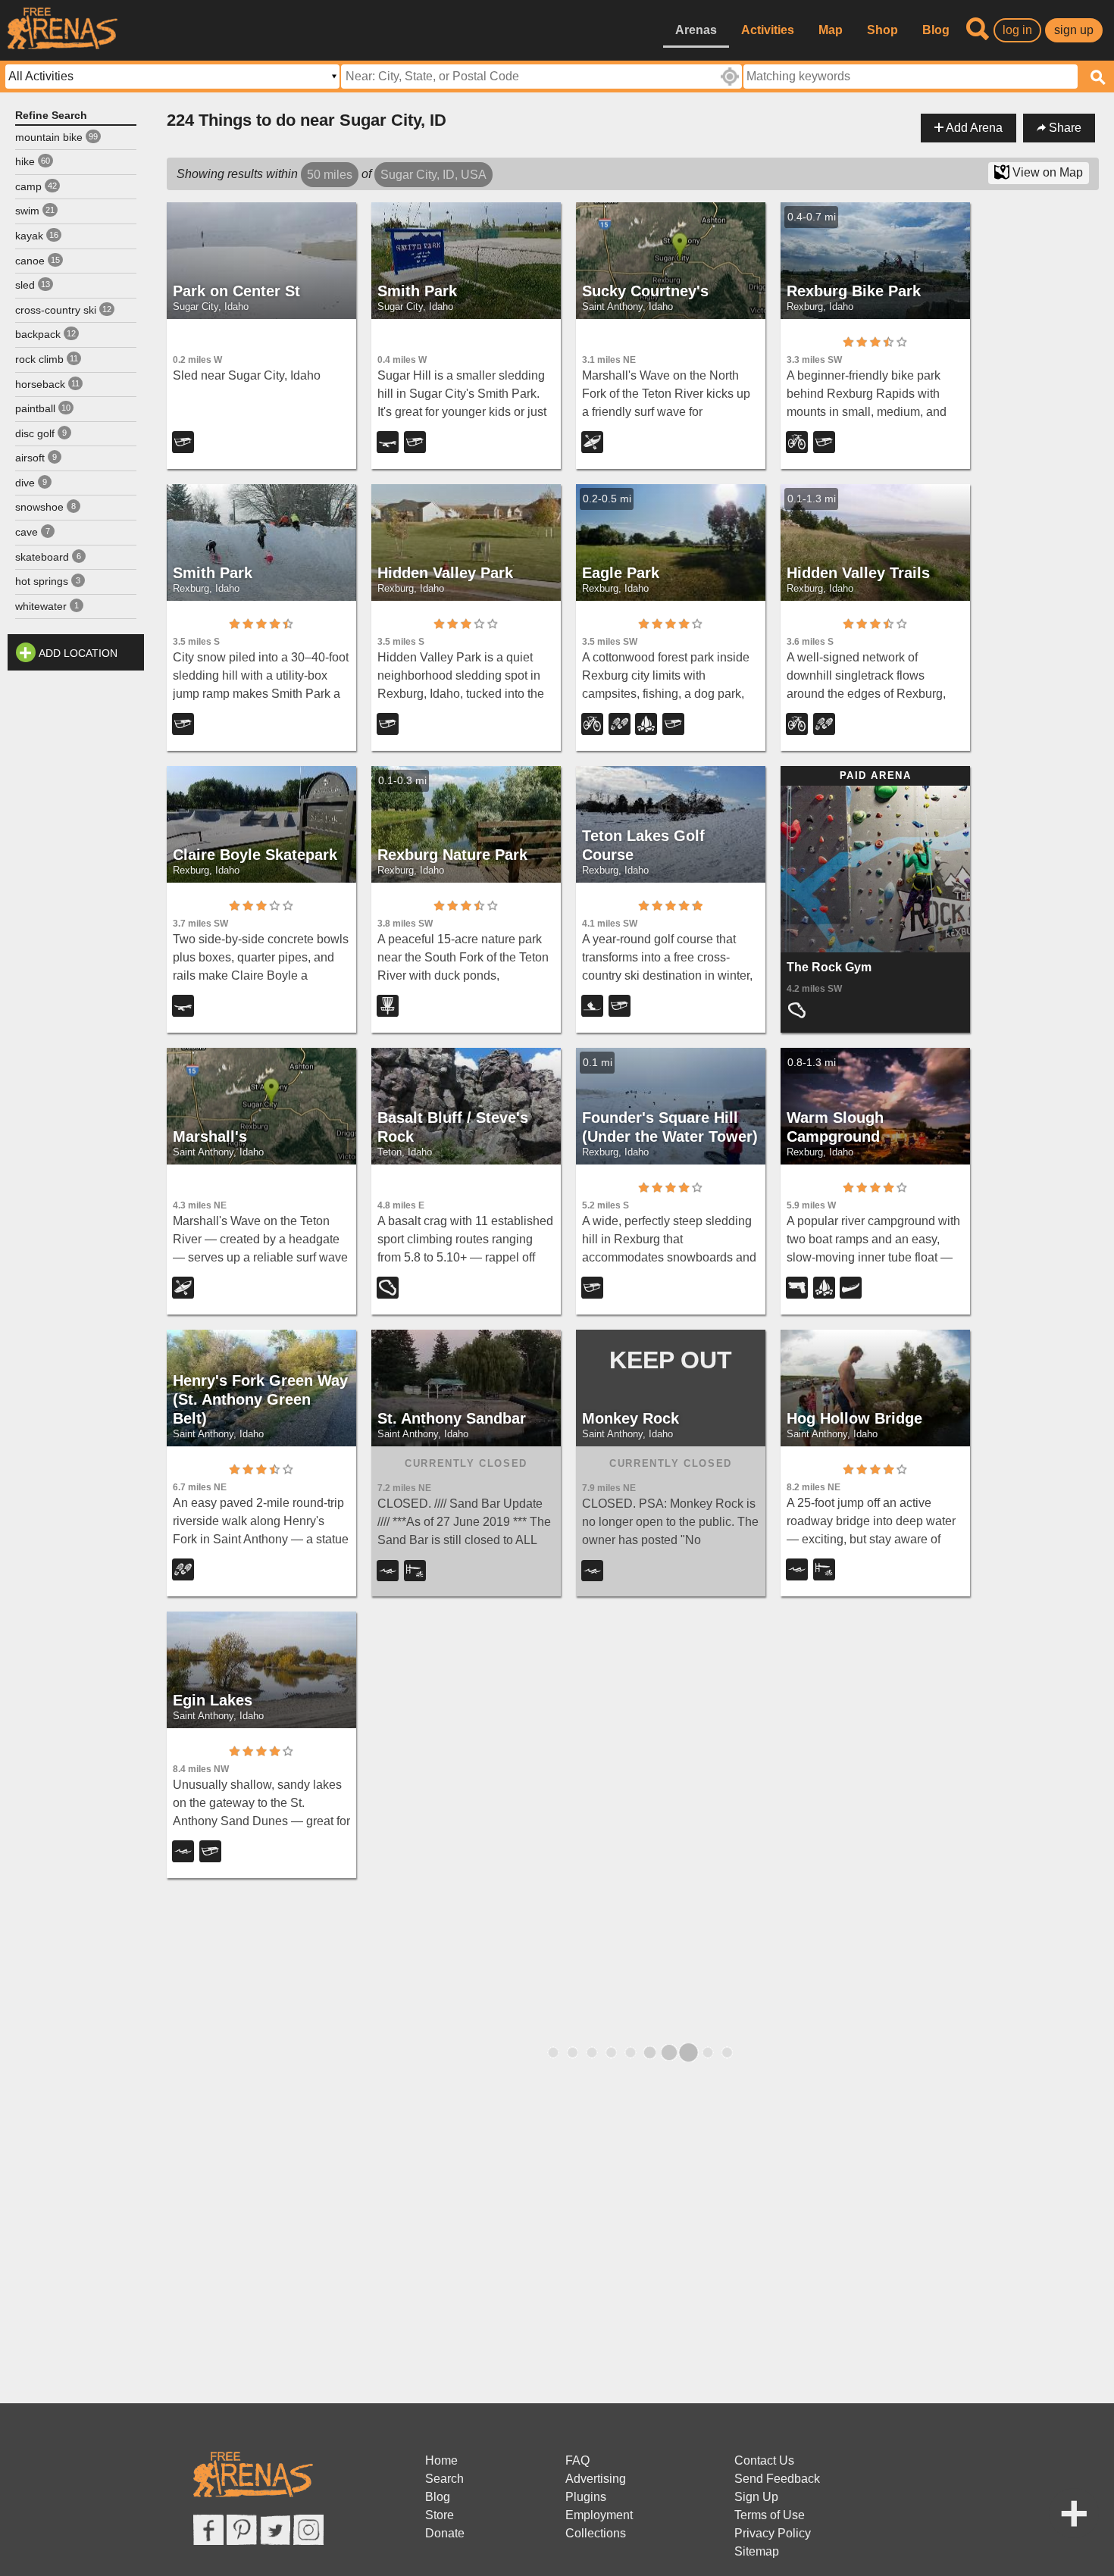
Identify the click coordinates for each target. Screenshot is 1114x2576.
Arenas (696, 30)
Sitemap (757, 2551)
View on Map (1046, 172)
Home (441, 2460)
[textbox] (911, 77)
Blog (936, 30)
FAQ (577, 2460)
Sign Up (756, 2497)
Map (831, 30)
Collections (596, 2533)
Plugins (586, 2497)
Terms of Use (770, 2515)
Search (444, 2479)
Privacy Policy (773, 2533)
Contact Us (764, 2460)
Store (440, 2515)
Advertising (596, 2479)
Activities (768, 30)
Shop (882, 30)
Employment (599, 2515)
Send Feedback (777, 2479)
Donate (445, 2533)
